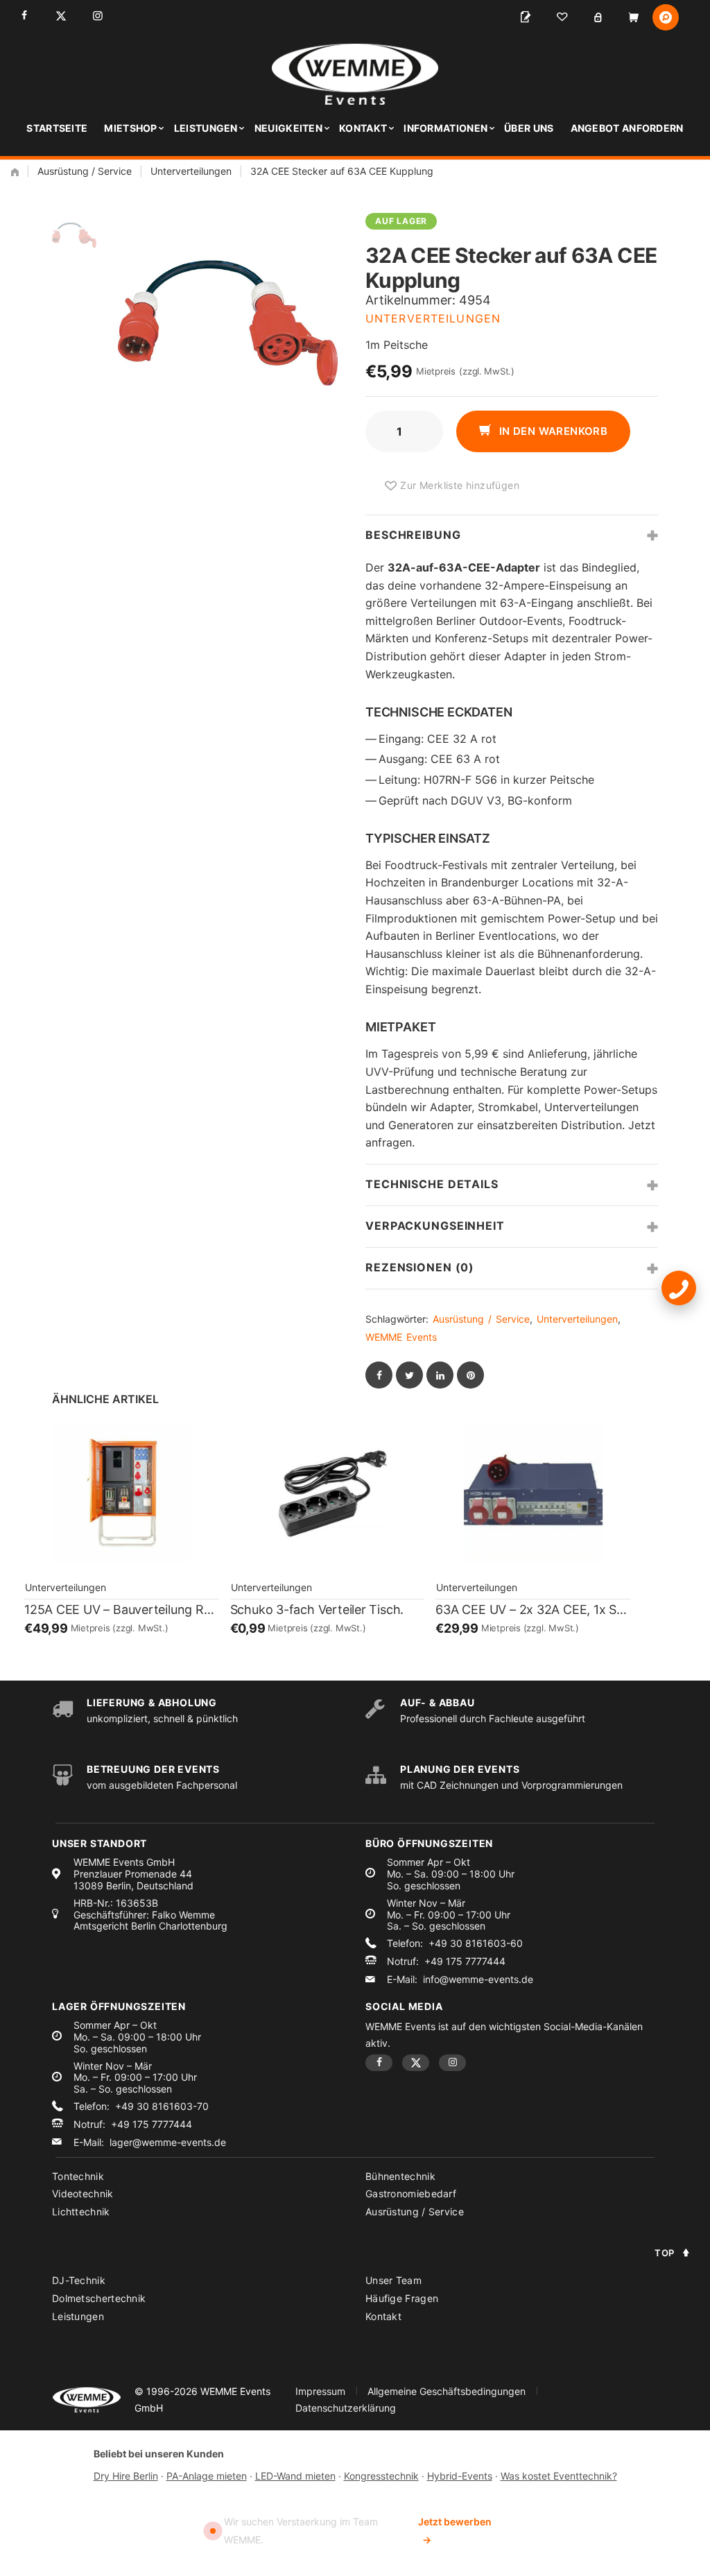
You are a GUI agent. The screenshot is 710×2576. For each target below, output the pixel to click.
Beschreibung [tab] (413, 535)
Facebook (24, 16)
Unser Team (393, 2280)
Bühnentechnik (400, 2176)
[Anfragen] (526, 17)
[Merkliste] (562, 17)
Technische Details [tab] (432, 1184)
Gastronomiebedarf (411, 2193)
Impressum (320, 2391)
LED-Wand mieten (295, 2476)
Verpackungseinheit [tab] (435, 1226)
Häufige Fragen (402, 2298)
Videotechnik (83, 2193)
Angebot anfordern (627, 128)
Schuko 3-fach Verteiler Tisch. (317, 1609)
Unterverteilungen (191, 171)
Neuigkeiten (288, 128)
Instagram (97, 16)
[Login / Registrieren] (598, 17)
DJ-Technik (79, 2280)
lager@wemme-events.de (168, 2143)
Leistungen (206, 128)
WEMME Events (401, 1337)
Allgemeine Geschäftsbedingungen (447, 2391)
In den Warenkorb (552, 431)
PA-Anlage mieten (207, 2476)
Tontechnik (78, 2176)
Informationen (445, 128)
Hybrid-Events (460, 2476)
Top (665, 2253)
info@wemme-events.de (478, 1980)
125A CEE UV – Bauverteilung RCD (122, 1609)
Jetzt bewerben (455, 2531)
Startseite (57, 128)
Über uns (529, 128)
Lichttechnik (81, 2212)
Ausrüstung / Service (85, 171)
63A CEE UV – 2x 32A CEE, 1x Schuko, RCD (533, 1609)
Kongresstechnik (381, 2476)
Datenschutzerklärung (346, 2408)
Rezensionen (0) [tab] (420, 1267)
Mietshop (130, 128)
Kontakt (363, 128)
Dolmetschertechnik (99, 2298)
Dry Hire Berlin (126, 2476)
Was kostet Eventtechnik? (559, 2476)
